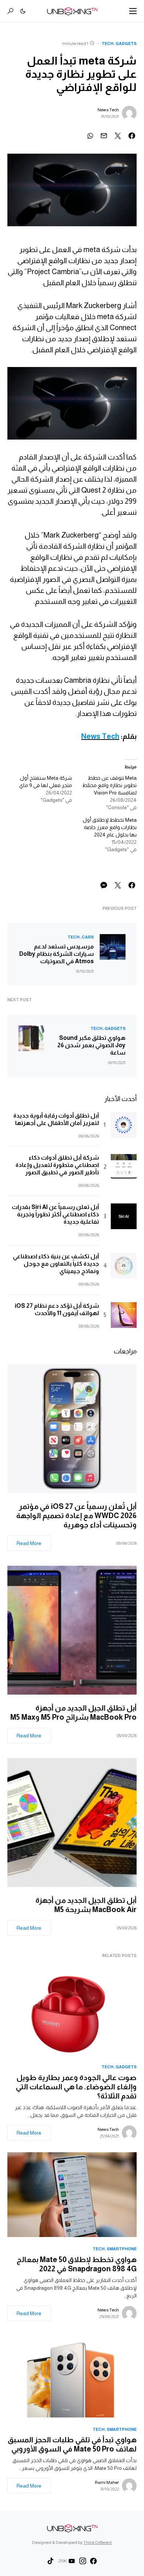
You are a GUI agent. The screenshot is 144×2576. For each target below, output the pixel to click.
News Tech (108, 110)
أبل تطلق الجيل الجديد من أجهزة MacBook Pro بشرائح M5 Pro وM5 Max (72, 1712)
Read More (29, 1543)
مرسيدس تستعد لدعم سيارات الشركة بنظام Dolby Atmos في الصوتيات (56, 954)
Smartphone (122, 2249)
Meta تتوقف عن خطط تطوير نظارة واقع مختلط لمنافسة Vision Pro (109, 785)
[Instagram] (83, 2561)
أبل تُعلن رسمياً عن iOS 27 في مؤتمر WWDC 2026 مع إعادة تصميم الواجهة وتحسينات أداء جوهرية (76, 1516)
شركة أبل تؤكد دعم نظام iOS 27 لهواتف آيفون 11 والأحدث (57, 1309)
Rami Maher (107, 2482)
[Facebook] (93, 2561)
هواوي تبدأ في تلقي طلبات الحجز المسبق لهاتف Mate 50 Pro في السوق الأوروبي (72, 2444)
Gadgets (126, 43)
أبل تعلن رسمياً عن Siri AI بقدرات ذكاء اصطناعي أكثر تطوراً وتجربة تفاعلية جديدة (55, 1214)
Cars (88, 937)
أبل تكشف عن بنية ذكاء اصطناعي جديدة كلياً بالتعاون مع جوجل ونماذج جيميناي (56, 1264)
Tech (107, 43)
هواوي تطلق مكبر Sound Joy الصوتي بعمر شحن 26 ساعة (91, 1045)
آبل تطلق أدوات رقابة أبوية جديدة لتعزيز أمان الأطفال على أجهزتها (56, 1119)
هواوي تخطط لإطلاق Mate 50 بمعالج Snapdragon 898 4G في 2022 (77, 2264)
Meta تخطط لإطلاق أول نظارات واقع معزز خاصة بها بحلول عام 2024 (110, 827)
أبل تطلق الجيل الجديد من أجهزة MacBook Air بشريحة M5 (86, 1905)
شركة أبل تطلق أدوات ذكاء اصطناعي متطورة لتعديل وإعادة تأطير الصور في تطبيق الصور (57, 1165)
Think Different (98, 2542)
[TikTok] (51, 2561)
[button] (133, 11)
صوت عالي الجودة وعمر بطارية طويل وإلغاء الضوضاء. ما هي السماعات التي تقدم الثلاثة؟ (76, 2087)
